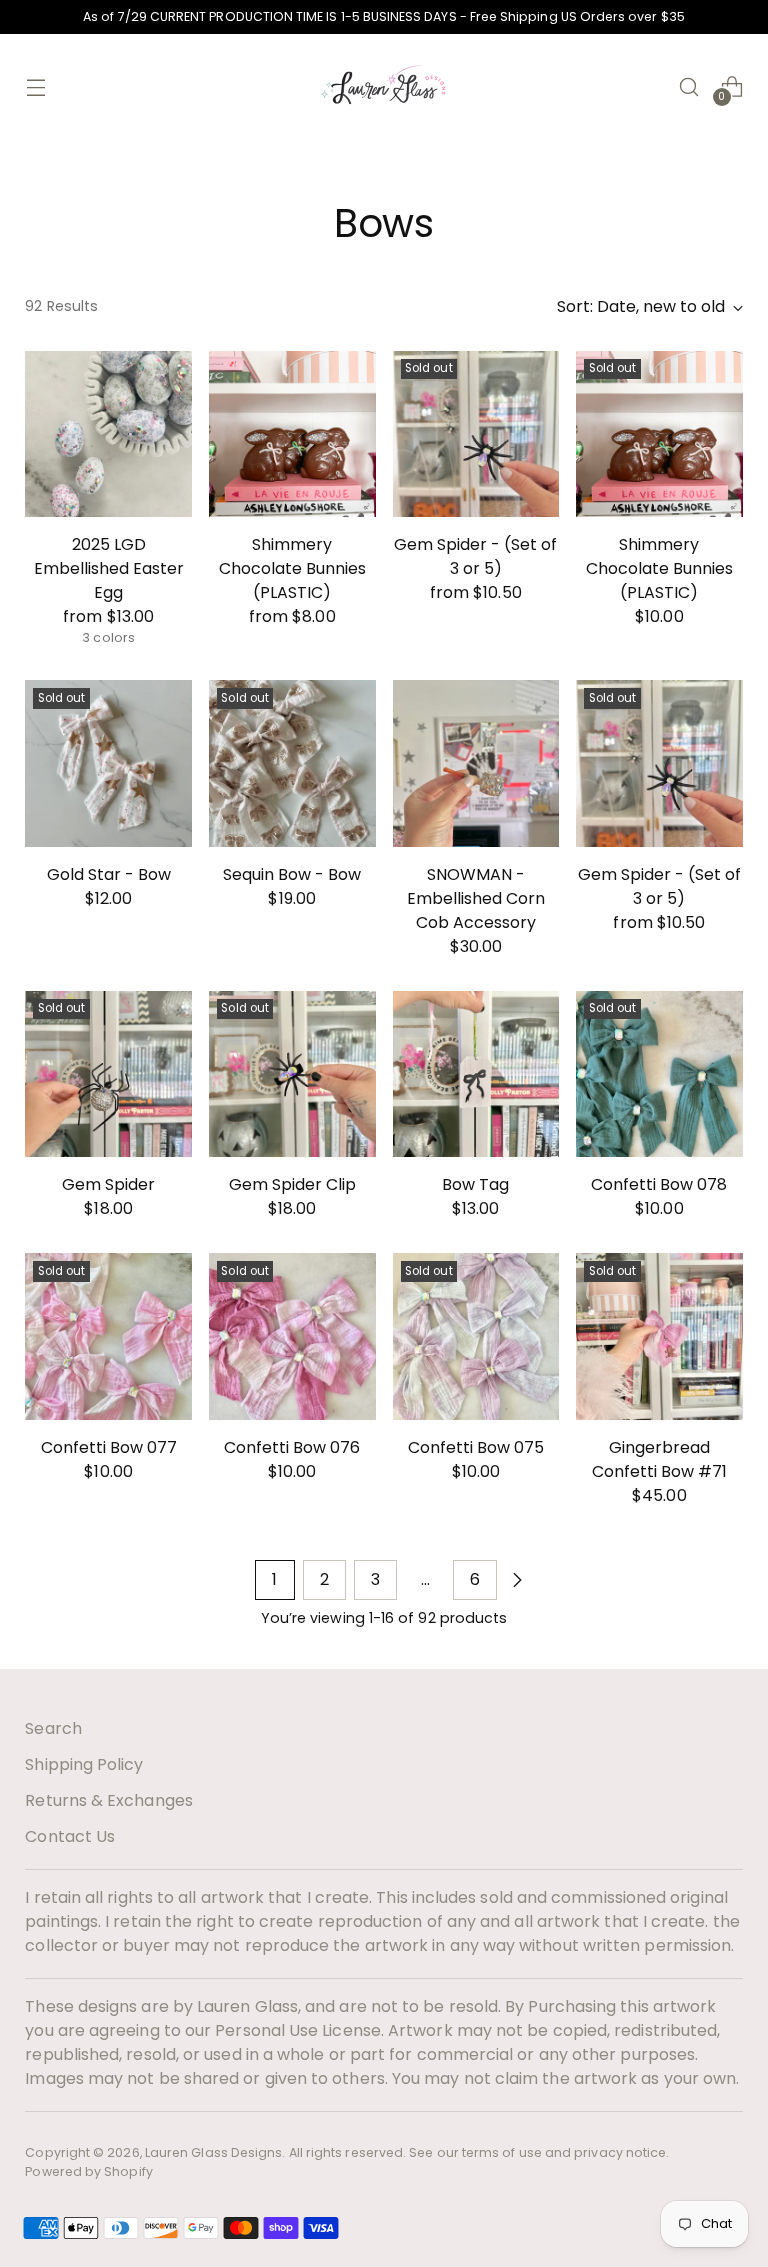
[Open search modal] (689, 86)
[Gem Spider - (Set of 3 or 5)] (476, 434)
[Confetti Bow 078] (659, 1074)
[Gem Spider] (108, 1074)
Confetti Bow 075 (476, 1447)
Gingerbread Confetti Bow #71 (659, 1459)
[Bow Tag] (476, 1074)
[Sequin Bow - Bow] (292, 763)
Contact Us (70, 1836)
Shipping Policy (84, 1764)
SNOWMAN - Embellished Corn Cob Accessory (476, 898)
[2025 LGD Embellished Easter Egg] (108, 434)
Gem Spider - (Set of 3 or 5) (475, 556)
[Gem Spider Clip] (292, 1074)
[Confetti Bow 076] (292, 1336)
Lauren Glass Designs (214, 2152)
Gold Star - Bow (109, 874)
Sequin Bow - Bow (292, 874)
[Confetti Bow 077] (108, 1336)
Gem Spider (108, 1184)
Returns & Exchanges (109, 1800)
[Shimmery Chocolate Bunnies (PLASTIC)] (292, 434)
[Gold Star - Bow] (108, 763)
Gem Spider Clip (292, 1184)
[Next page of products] (517, 1580)
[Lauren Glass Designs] (384, 86)
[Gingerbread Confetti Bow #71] (659, 1336)
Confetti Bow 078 (659, 1184)
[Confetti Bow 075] (476, 1336)
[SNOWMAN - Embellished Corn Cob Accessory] (476, 763)
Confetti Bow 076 (292, 1447)
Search (53, 1728)
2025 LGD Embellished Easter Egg (109, 568)
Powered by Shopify (88, 2171)
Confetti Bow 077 (109, 1447)
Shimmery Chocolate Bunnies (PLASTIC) (292, 568)
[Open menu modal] (35, 86)
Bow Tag (475, 1184)
